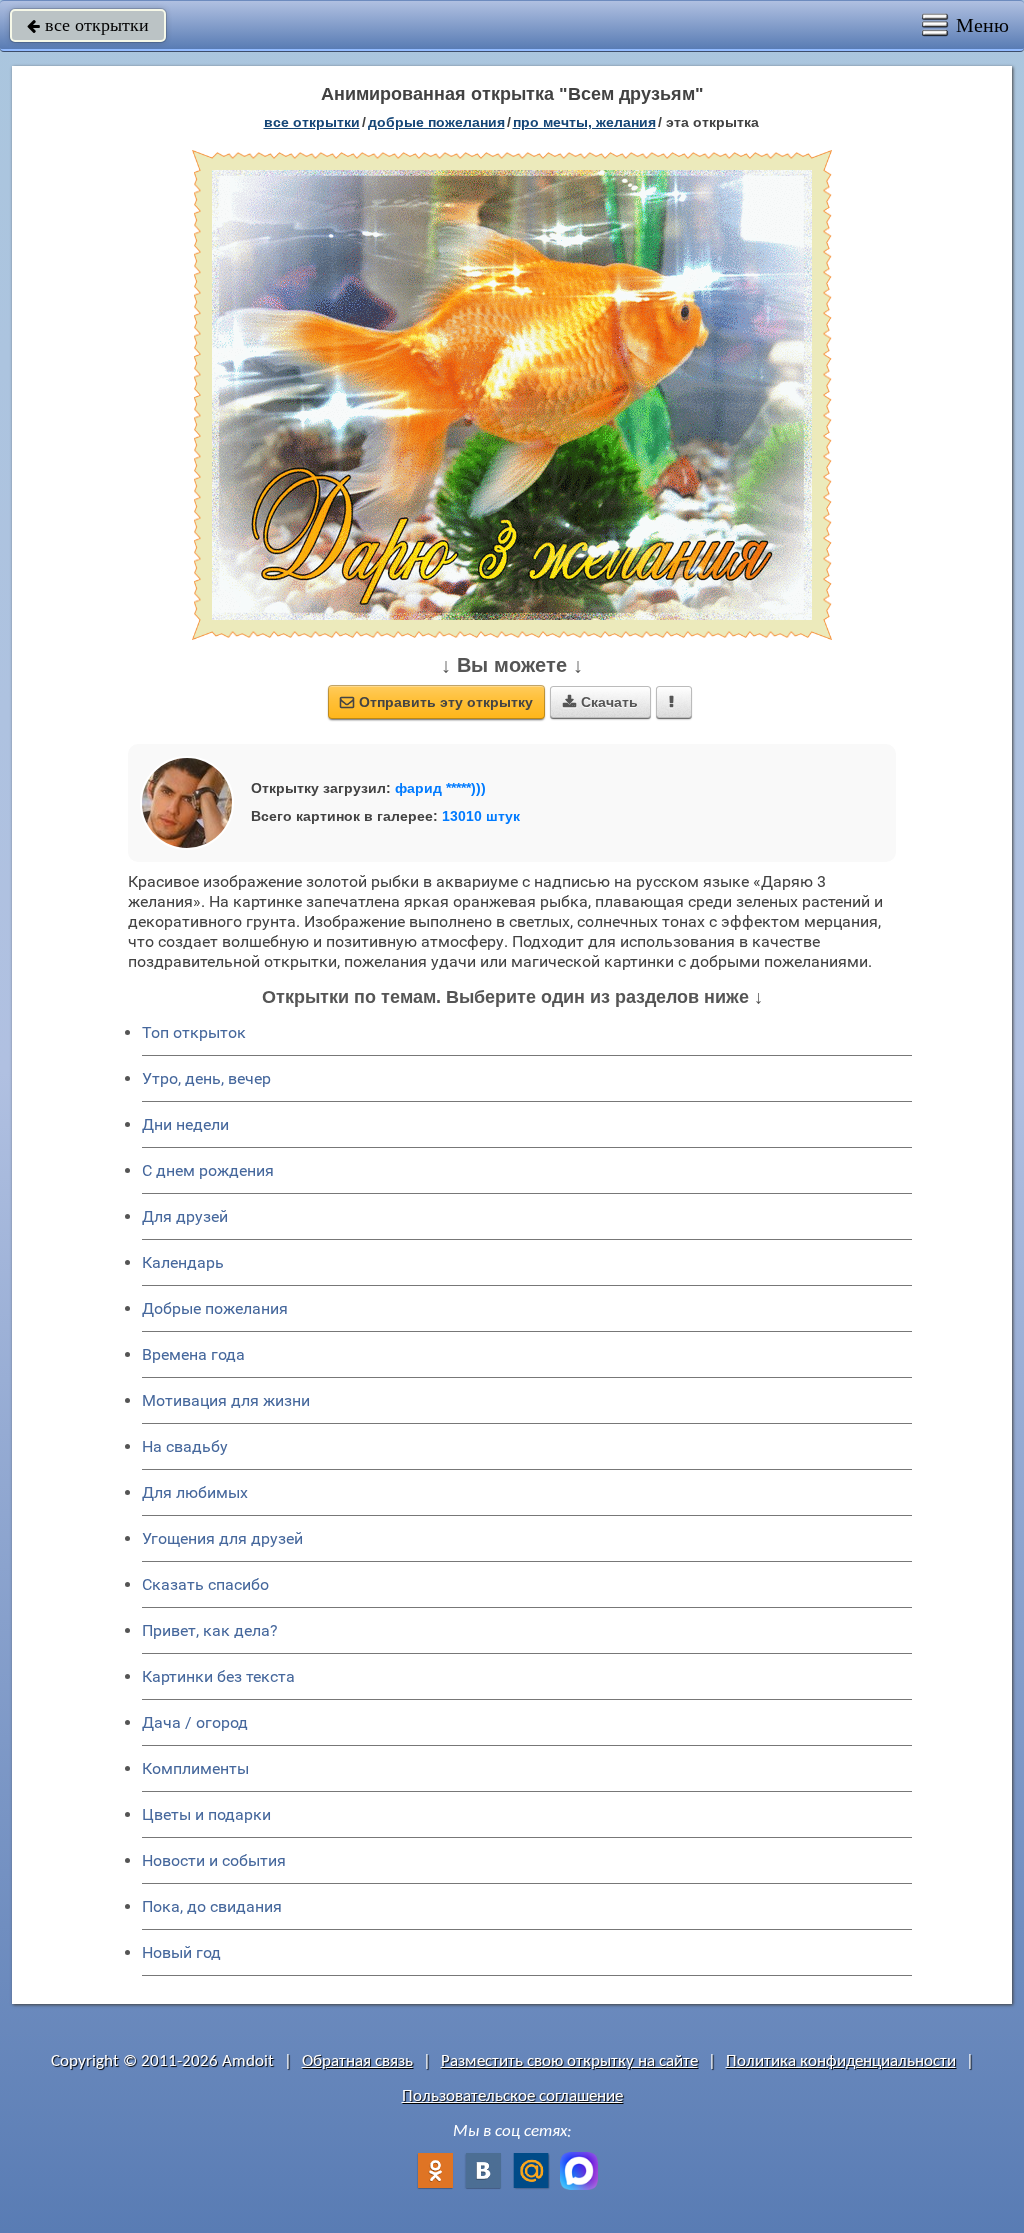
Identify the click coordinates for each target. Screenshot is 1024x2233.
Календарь (183, 1262)
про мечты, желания (584, 122)
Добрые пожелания (215, 1308)
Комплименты (195, 1768)
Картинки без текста (218, 1676)
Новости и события (214, 1860)
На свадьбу (185, 1446)
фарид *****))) (440, 788)
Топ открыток (194, 1032)
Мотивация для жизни (226, 1400)
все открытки (88, 25)
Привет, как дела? (210, 1630)
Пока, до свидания (212, 1906)
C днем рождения (208, 1170)
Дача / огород (195, 1722)
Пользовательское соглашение (512, 2096)
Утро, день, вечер (206, 1078)
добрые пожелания (436, 122)
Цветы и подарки (206, 1814)
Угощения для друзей (222, 1538)
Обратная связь (357, 2061)
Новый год (181, 1952)
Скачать (600, 702)
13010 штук (481, 816)
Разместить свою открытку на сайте (569, 2061)
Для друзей (185, 1216)
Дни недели (185, 1124)
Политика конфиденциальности (841, 2061)
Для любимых (195, 1492)
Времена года (193, 1354)
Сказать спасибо (205, 1584)
